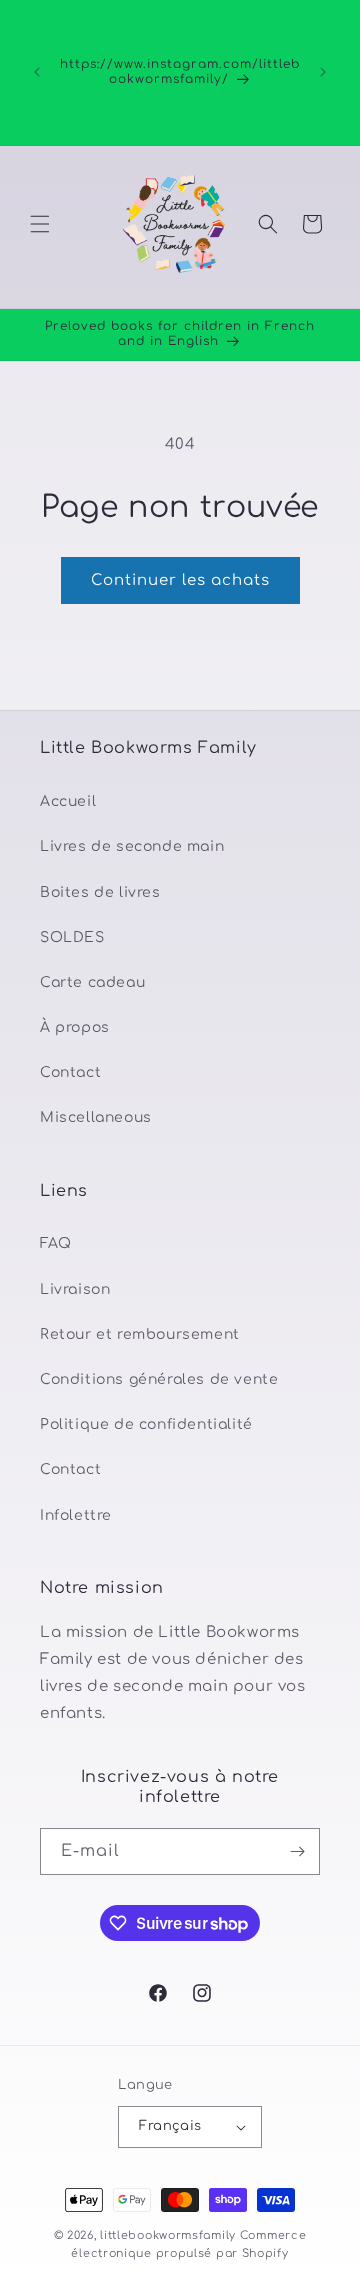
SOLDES (72, 937)
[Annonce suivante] (323, 72)
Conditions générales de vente (159, 1379)
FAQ (56, 1243)
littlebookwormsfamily (168, 2235)
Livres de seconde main (132, 846)
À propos (75, 1027)
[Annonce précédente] (37, 72)
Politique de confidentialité (146, 1424)
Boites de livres (100, 892)
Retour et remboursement (140, 1334)
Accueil (68, 801)
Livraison (75, 1289)
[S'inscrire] (297, 1851)
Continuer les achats (180, 580)
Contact (70, 1072)
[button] (40, 224)
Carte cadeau (92, 982)
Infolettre (76, 1515)
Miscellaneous (96, 1117)
